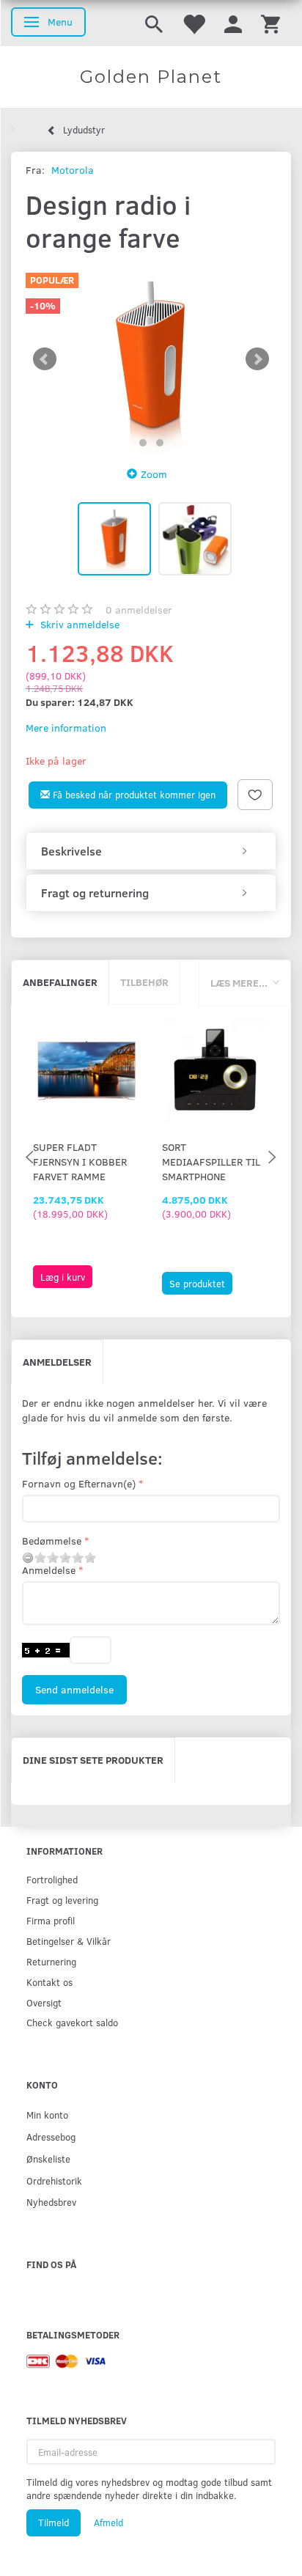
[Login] (233, 23)
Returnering (51, 1961)
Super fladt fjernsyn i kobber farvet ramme (80, 1162)
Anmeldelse (49, 1570)
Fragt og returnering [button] (95, 893)
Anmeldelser (57, 1362)
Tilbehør (144, 982)
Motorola (73, 170)
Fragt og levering (62, 1900)
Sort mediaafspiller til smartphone (211, 1162)
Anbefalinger (60, 982)
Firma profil (51, 1920)
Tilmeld (54, 2522)
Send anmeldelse (74, 1689)
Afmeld (108, 2522)
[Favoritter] (194, 23)
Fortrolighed (52, 1879)
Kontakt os (49, 1982)
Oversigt (44, 2002)
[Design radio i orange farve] (151, 360)
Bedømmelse (52, 1541)
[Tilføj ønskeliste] (255, 795)
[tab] (151, 851)
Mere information (66, 728)
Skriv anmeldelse (78, 624)
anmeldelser (139, 610)
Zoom (154, 474)
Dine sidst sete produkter (93, 1760)
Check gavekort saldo (72, 2022)
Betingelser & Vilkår (69, 1941)
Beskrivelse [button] (71, 851)
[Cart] (270, 23)
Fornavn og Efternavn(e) (79, 1483)
